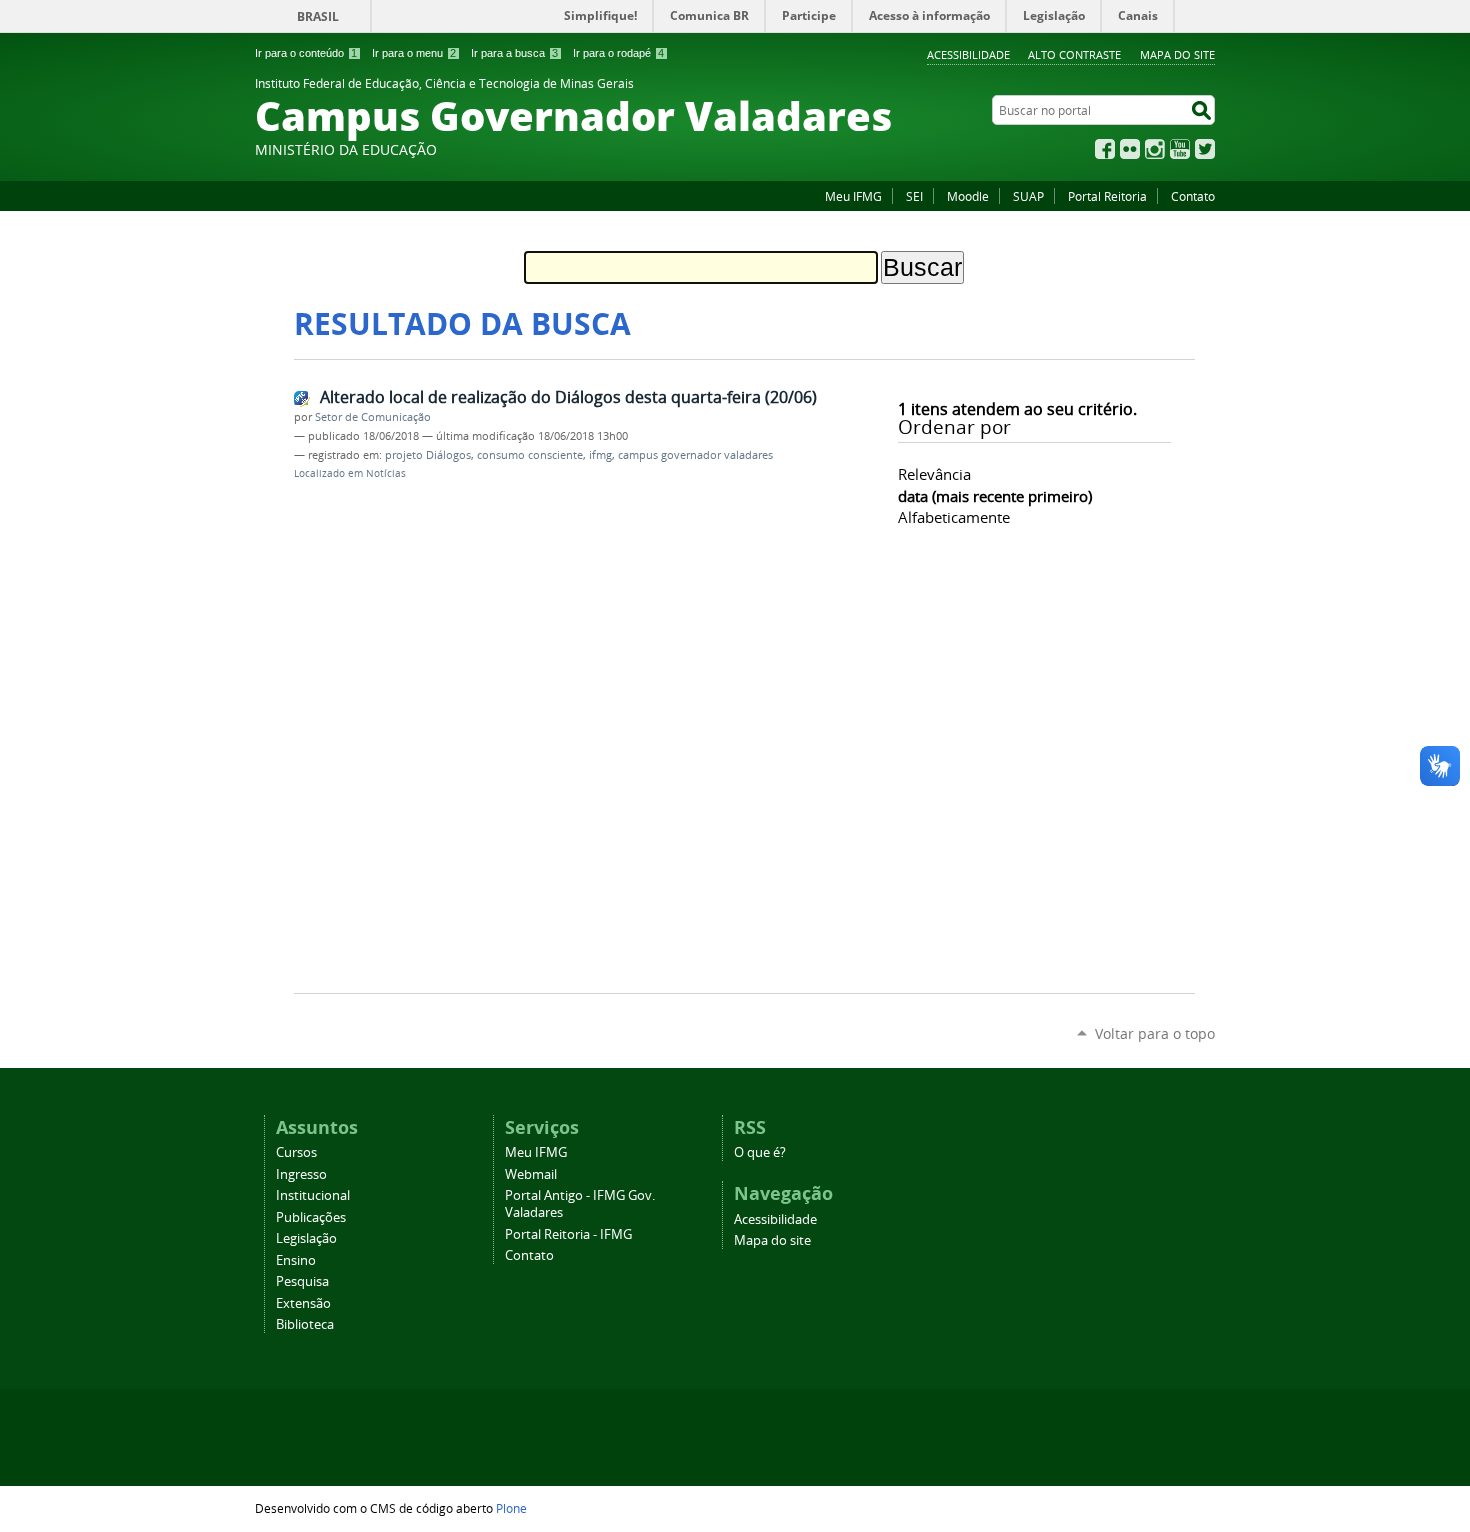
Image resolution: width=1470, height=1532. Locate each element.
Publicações (311, 1217)
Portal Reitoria (1107, 196)
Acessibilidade (968, 54)
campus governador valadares (695, 455)
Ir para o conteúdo (306, 53)
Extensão (303, 1303)
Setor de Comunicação (373, 417)
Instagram (1155, 149)
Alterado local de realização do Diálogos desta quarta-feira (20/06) (568, 397)
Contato (1193, 196)
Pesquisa (302, 1281)
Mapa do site (1177, 54)
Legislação (306, 1238)
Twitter (1205, 149)
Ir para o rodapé (618, 53)
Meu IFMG (853, 196)
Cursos (296, 1152)
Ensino (296, 1260)
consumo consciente (530, 455)
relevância (934, 474)
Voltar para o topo (1155, 1033)
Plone (511, 1508)
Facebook (1105, 149)
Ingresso (301, 1174)
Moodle (968, 196)
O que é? (760, 1152)
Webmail (531, 1174)
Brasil (318, 16)
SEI (914, 196)
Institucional (313, 1195)
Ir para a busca (514, 53)
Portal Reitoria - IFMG (568, 1234)
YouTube (1180, 149)
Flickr (1130, 149)
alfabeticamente (954, 517)
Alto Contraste (1074, 54)
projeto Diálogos (428, 455)
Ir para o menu (414, 53)
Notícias (386, 473)
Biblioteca (305, 1324)
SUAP (1028, 196)
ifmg (600, 455)
